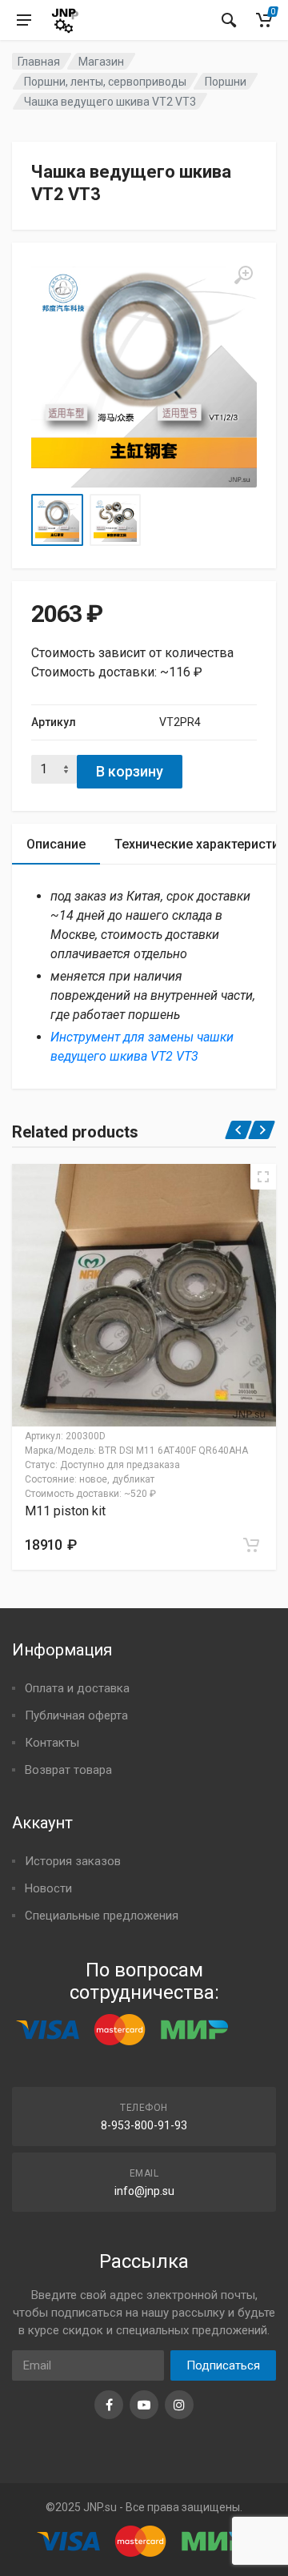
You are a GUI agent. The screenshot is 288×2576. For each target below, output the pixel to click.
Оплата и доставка (77, 1688)
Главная (39, 62)
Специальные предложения (102, 1916)
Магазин (101, 62)
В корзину (130, 771)
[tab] (56, 844)
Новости (48, 1888)
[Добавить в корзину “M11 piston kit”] (251, 1545)
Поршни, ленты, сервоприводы (105, 82)
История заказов (73, 1861)
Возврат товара (68, 1770)
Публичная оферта (76, 1715)
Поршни (226, 82)
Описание (56, 844)
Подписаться (223, 2365)
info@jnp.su (144, 2191)
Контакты (52, 1743)
